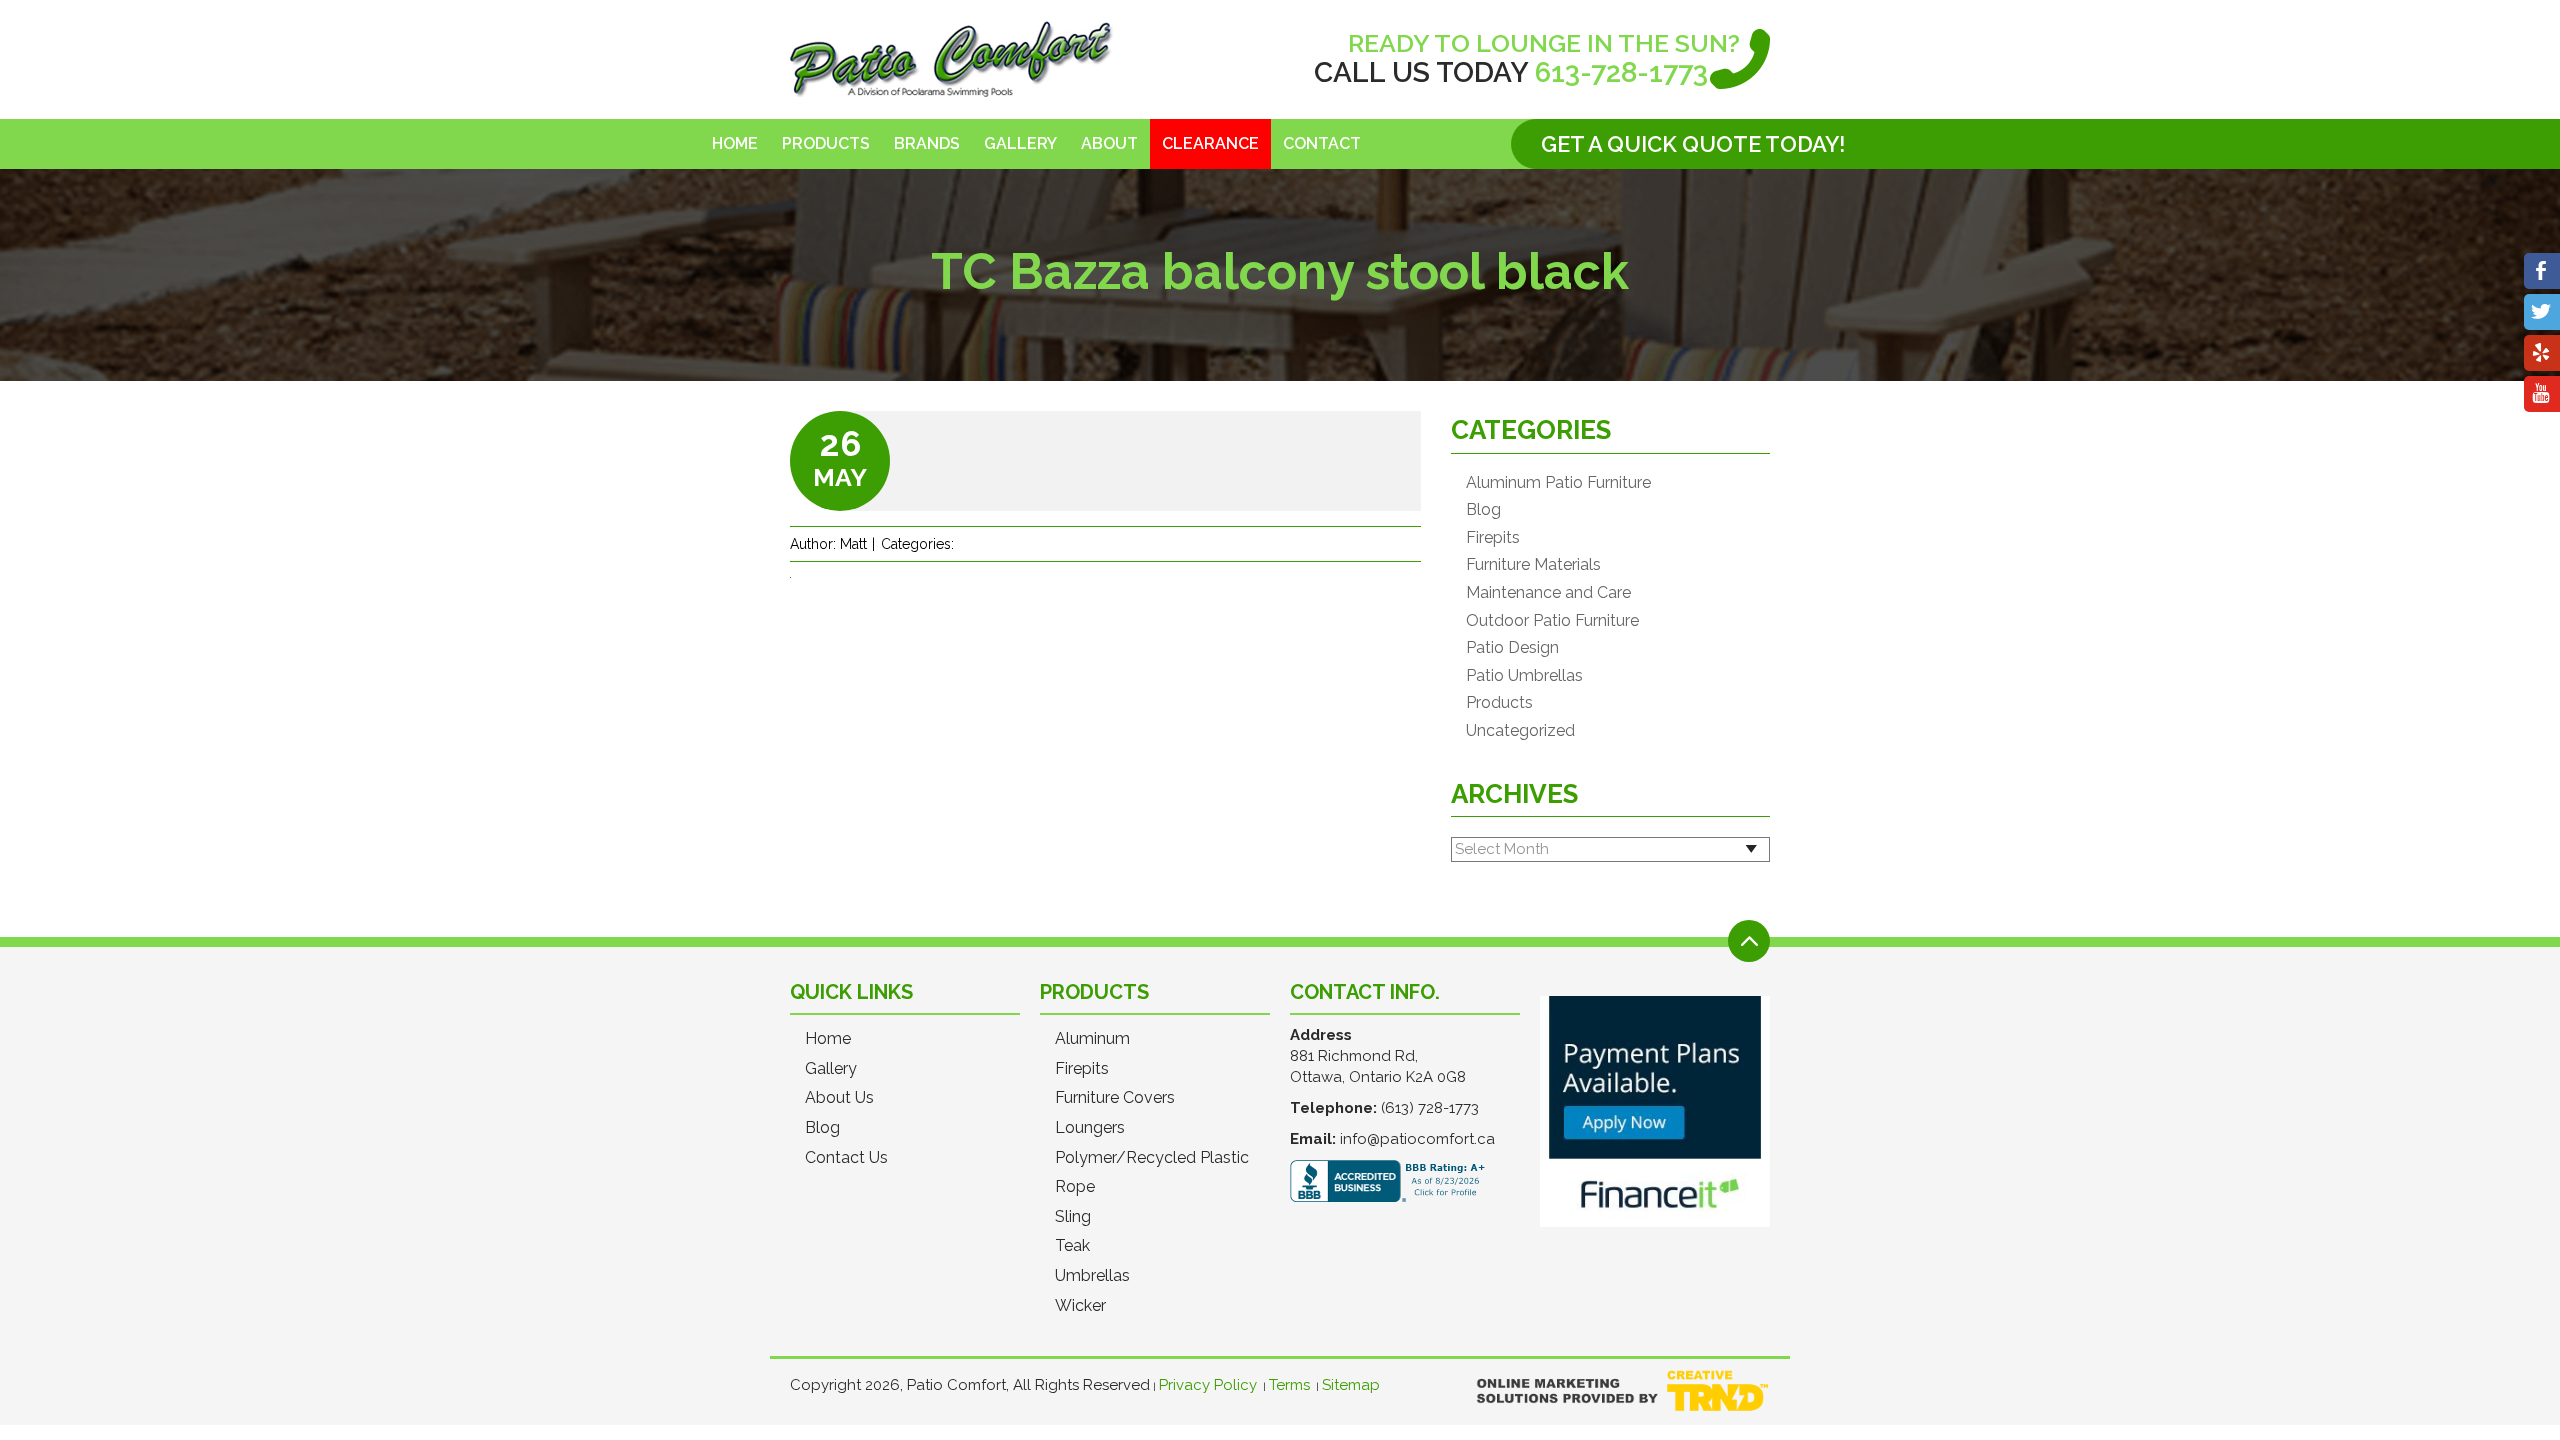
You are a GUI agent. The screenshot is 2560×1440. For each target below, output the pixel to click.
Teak (1072, 1246)
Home (735, 143)
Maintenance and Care (1548, 593)
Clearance (1210, 143)
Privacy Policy (1208, 1385)
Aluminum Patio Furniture (1558, 483)
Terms (1289, 1385)
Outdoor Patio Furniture (1552, 621)
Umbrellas (1092, 1276)
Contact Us (846, 1158)
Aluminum (1092, 1039)
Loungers (1090, 1128)
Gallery (1020, 143)
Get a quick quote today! (1693, 144)
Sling (1073, 1217)
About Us (839, 1098)
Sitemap (1351, 1385)
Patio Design (1512, 648)
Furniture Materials (1533, 565)
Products (826, 143)
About (1109, 143)
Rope (1075, 1187)
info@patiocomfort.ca (1417, 1139)
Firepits (1493, 538)
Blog (1483, 510)
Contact (1322, 143)
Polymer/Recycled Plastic (1152, 1158)
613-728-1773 (1621, 72)
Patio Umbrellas (1524, 676)
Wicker (1080, 1306)
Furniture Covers (1115, 1098)
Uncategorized (1520, 731)
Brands (927, 143)
